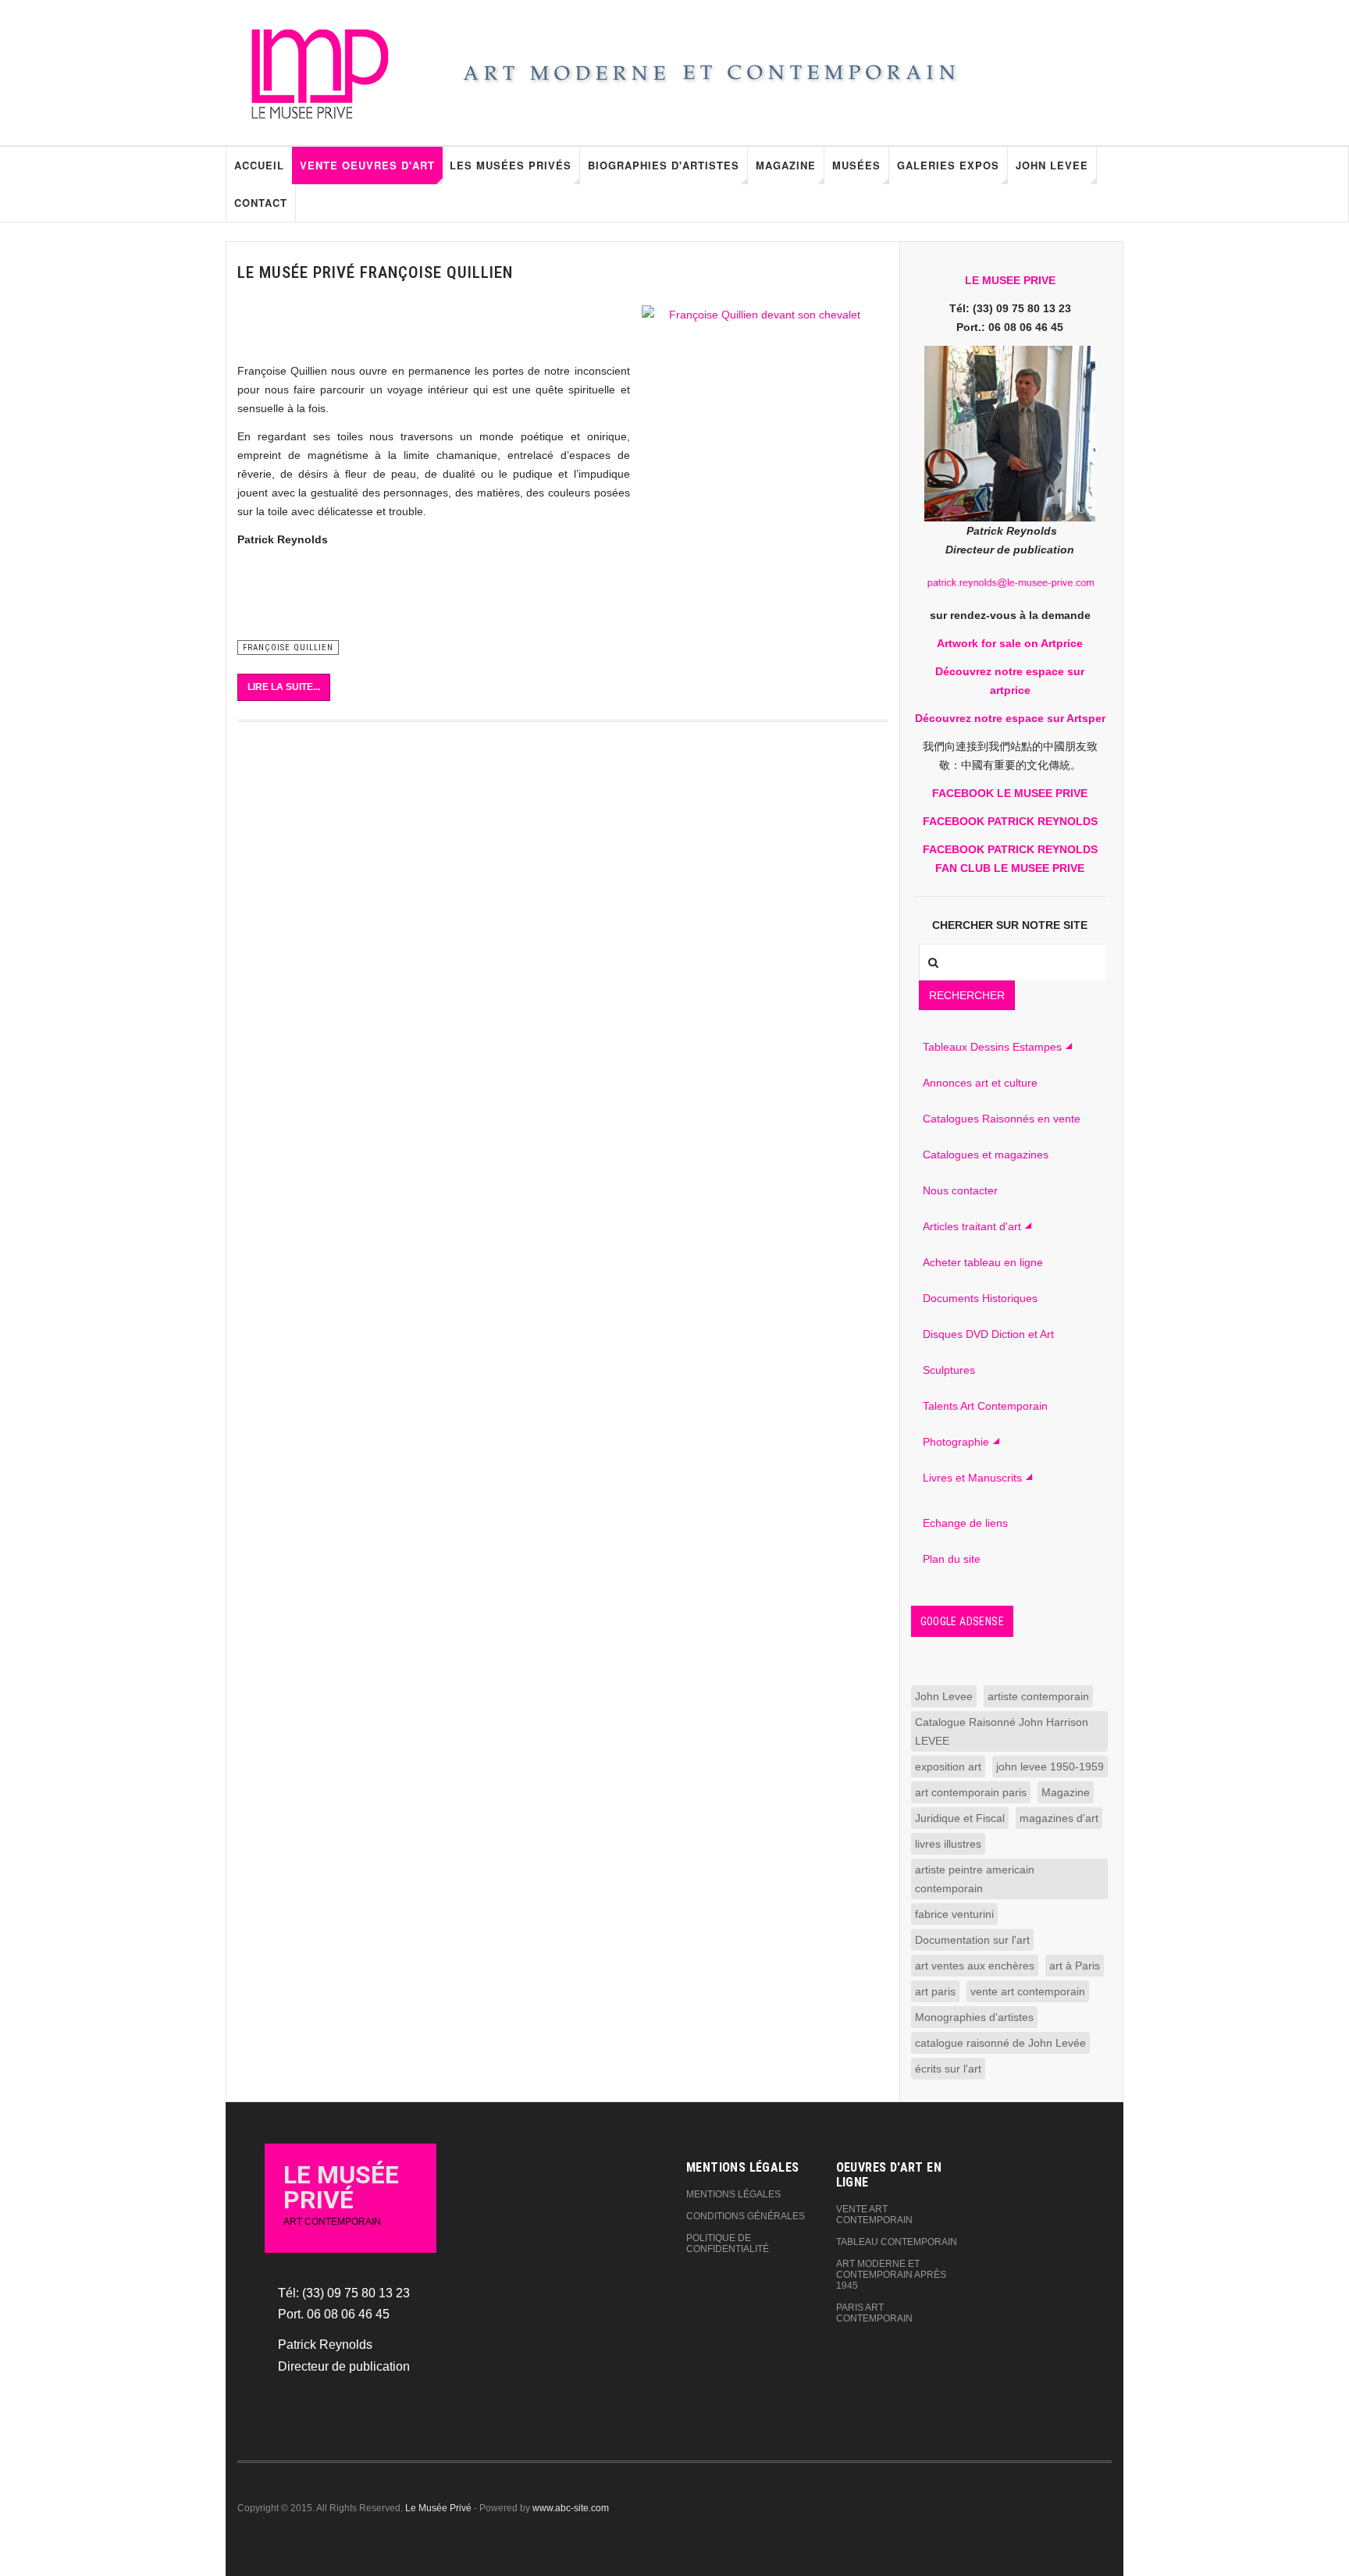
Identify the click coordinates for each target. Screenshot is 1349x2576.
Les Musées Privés (511, 165)
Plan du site (952, 1559)
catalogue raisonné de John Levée (1000, 2043)
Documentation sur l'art (972, 1940)
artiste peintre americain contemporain (975, 1879)
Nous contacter (960, 1190)
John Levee (1052, 165)
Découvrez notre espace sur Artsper (1010, 718)
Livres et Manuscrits (972, 1478)
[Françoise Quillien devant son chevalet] (759, 472)
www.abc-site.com (571, 2508)
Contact (261, 203)
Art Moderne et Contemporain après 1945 (891, 2275)
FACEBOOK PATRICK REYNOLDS (1010, 821)
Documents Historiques (980, 1298)
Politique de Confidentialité (728, 2243)
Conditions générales (746, 2216)
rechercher (967, 995)
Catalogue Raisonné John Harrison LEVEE (1002, 1731)
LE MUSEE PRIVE (1010, 280)
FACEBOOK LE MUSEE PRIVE (1010, 793)
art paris (935, 1991)
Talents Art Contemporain (985, 1406)
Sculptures (949, 1370)
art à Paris (1075, 1966)
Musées (856, 165)
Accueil (259, 165)
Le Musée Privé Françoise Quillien (375, 272)
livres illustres (948, 1844)
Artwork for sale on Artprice (1010, 643)
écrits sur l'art (948, 2069)
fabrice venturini (954, 1914)
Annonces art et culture (980, 1083)
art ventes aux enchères (975, 1966)
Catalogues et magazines (986, 1155)
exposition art (948, 1767)
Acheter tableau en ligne (983, 1262)
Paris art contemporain (874, 2313)
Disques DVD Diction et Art (988, 1334)
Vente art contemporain (874, 2215)
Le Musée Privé (438, 2508)
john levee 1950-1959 (1050, 1767)
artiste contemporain (1038, 1696)
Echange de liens (965, 1523)
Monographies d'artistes (974, 2017)
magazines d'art (1059, 1818)
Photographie (956, 1442)
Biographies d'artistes (664, 165)
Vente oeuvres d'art (367, 165)
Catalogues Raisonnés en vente (1002, 1119)
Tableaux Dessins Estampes (992, 1047)
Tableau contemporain (897, 2242)
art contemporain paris (971, 1792)
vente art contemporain (1028, 1991)
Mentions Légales (733, 2194)
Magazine (786, 165)
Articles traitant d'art (972, 1226)
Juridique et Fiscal (960, 1818)
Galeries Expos (948, 165)
